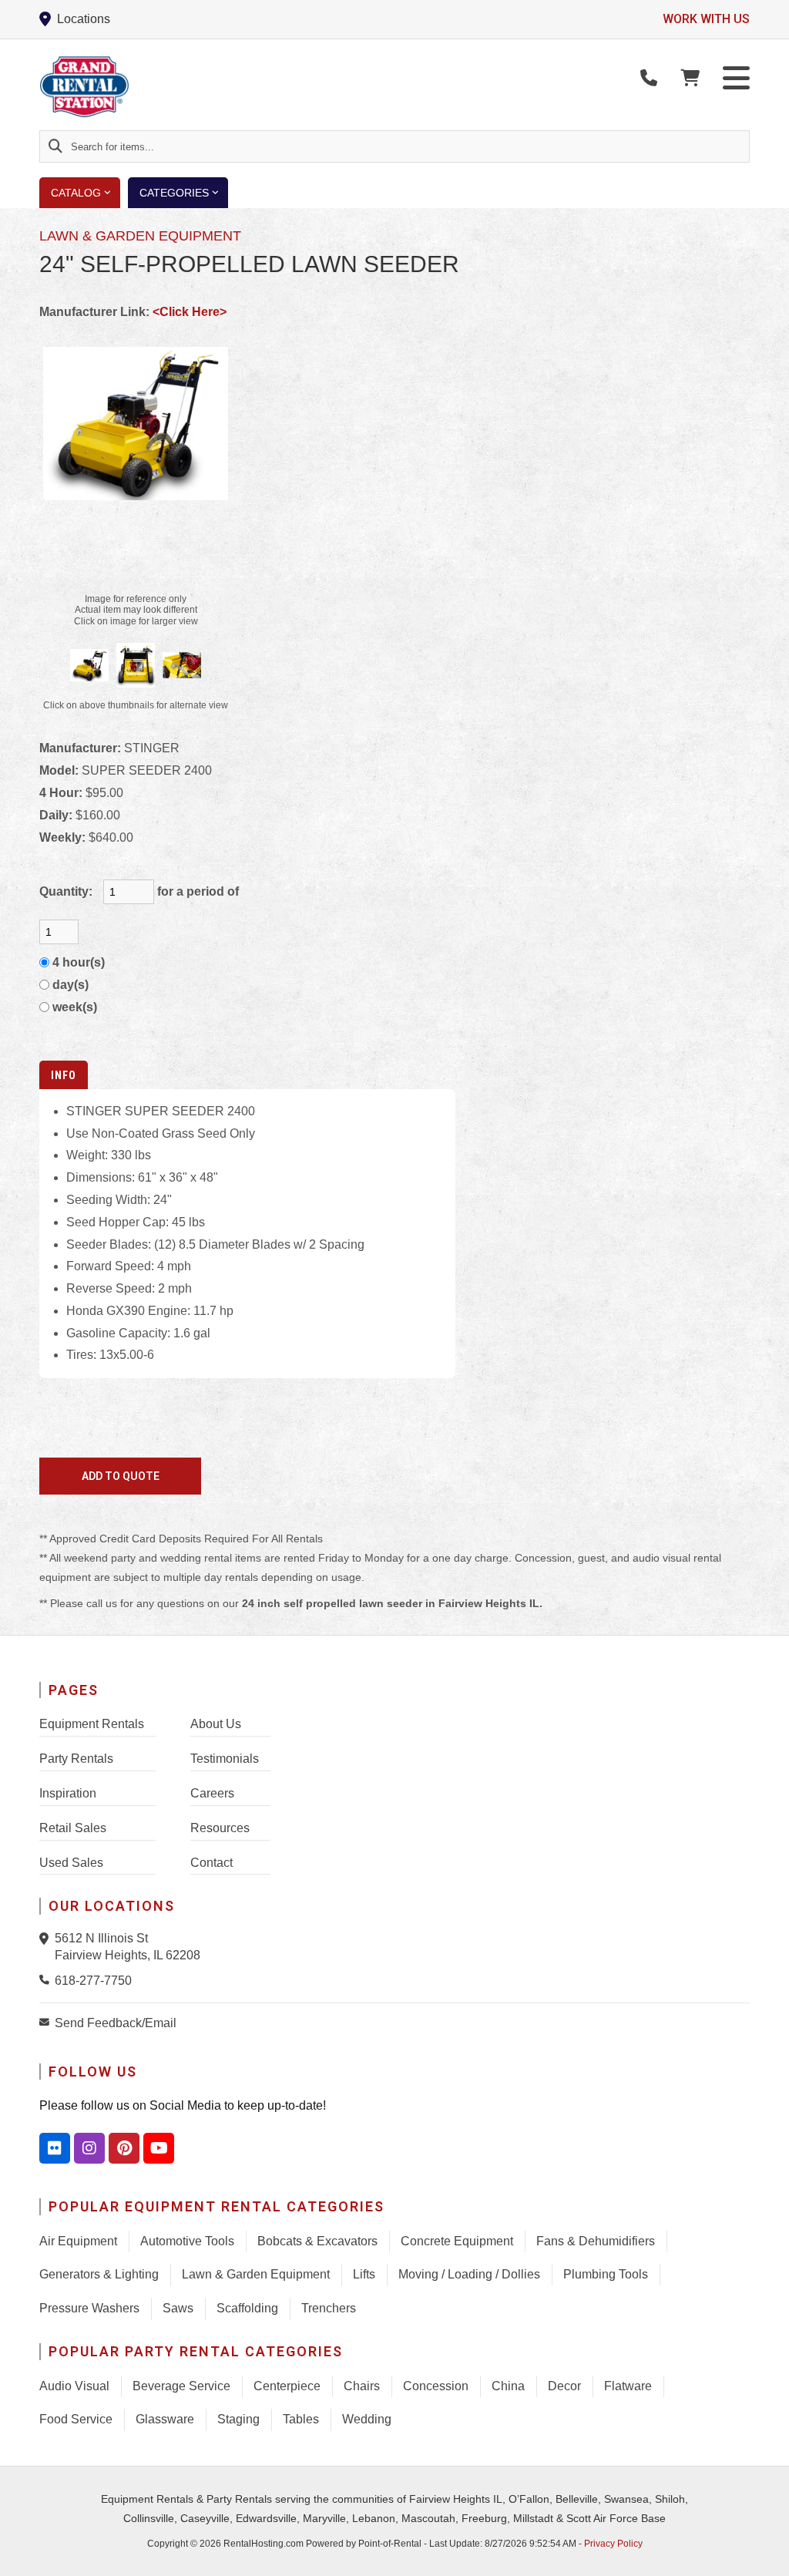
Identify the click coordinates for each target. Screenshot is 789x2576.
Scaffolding (247, 2308)
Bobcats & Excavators (317, 2241)
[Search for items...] (55, 146)
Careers (212, 1793)
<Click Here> (190, 312)
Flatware (628, 2386)
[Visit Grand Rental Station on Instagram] (89, 2148)
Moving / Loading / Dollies (469, 2274)
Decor (564, 2386)
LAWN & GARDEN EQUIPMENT (140, 236)
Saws (178, 2308)
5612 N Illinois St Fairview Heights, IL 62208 (128, 1947)
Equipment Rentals (92, 1724)
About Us (216, 1724)
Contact (212, 1863)
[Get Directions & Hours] (47, 1939)
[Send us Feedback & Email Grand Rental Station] (47, 2022)
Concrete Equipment (457, 2241)
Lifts (364, 2274)
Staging (238, 2419)
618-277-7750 (93, 1981)
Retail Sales (73, 1828)
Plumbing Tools (606, 2274)
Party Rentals (76, 1759)
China (508, 2386)
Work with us (706, 19)
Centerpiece (287, 2386)
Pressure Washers (89, 2308)
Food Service (76, 2419)
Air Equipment (78, 2241)
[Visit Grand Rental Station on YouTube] (159, 2148)
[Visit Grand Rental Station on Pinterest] (124, 2148)
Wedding (367, 2419)
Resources (220, 1828)
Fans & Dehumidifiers (596, 2241)
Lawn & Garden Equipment (256, 2274)
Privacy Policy (613, 2544)
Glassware (165, 2419)
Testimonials (225, 1759)
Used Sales (71, 1863)
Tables (301, 2419)
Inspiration (68, 1793)
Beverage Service (181, 2386)
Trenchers (329, 2308)
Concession (436, 2386)
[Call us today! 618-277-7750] (649, 78)
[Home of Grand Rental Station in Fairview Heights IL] (129, 87)
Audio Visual (74, 2386)
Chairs (362, 2386)
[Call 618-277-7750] (47, 1979)
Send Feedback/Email (116, 2023)
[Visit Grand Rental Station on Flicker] (55, 2148)
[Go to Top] (760, 2548)
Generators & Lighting (99, 2274)
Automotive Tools (187, 2241)
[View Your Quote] (690, 78)
